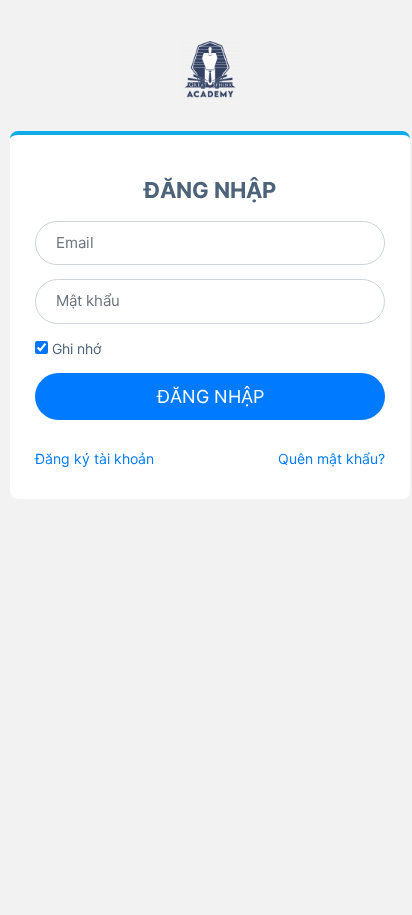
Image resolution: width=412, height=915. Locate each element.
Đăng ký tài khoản (94, 458)
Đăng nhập (210, 396)
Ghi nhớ (74, 348)
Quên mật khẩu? (331, 458)
